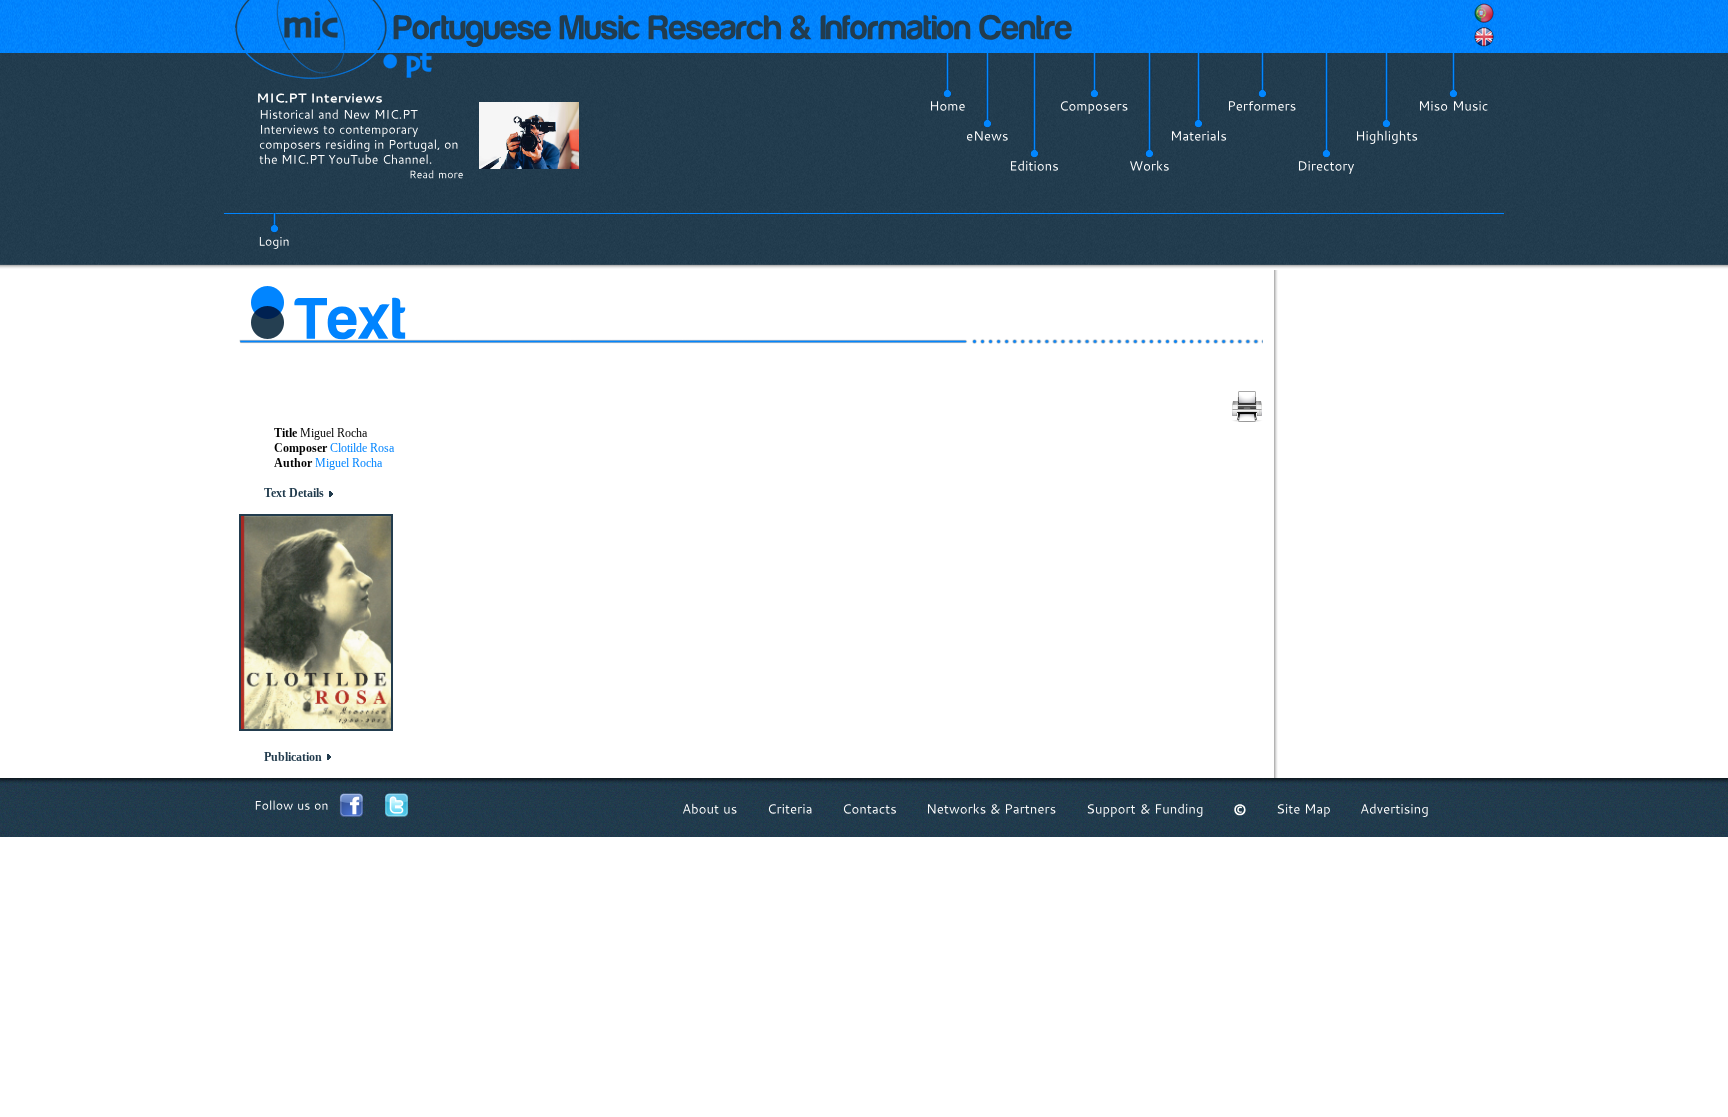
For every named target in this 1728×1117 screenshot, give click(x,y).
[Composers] (1094, 106)
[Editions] (1034, 166)
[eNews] (987, 136)
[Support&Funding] (1145, 809)
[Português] (1484, 13)
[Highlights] (1386, 136)
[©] (1240, 809)
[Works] (1149, 166)
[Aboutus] (710, 809)
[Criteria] (790, 809)
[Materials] (1198, 136)
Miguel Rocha (348, 463)
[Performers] (1262, 106)
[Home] (947, 106)
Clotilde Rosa (362, 448)
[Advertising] (1394, 809)
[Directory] (1326, 166)
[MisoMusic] (1453, 106)
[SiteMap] (1303, 809)
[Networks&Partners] (991, 809)
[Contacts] (869, 809)
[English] (1484, 37)
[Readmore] (436, 174)
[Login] (274, 230)
